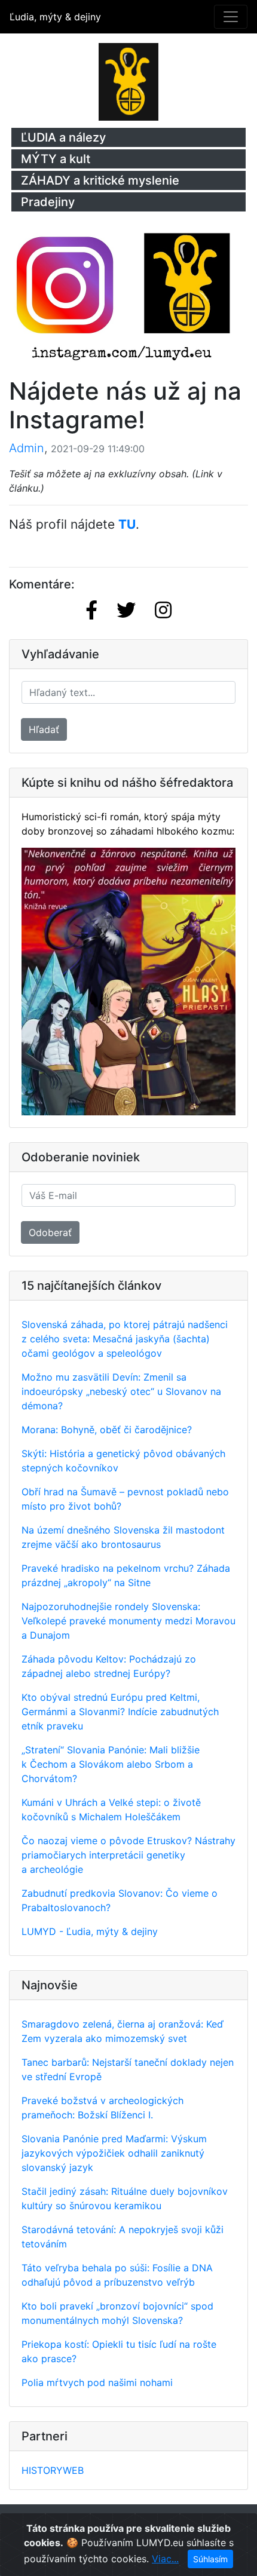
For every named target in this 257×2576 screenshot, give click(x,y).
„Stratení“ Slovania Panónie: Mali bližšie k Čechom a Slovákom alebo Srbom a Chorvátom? (111, 1764)
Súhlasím (210, 2559)
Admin (27, 448)
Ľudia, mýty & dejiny (55, 17)
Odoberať (50, 1232)
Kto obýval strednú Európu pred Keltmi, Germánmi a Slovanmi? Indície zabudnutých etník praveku (120, 1712)
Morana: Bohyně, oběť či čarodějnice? (107, 1430)
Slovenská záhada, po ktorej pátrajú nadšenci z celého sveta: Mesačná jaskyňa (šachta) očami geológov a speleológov (125, 1339)
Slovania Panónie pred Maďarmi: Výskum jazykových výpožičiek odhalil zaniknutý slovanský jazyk (114, 2153)
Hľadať (44, 729)
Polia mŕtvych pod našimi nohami (97, 2382)
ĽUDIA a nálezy (63, 137)
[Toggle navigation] (231, 17)
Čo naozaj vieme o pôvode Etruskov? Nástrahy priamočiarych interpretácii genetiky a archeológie (128, 1855)
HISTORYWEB (53, 2470)
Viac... (165, 2559)
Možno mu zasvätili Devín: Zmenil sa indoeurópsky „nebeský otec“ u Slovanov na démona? (121, 1391)
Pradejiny (48, 202)
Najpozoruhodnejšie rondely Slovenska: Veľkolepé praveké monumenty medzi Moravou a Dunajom (128, 1621)
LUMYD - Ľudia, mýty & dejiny (90, 1931)
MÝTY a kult (56, 159)
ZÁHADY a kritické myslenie (100, 180)
